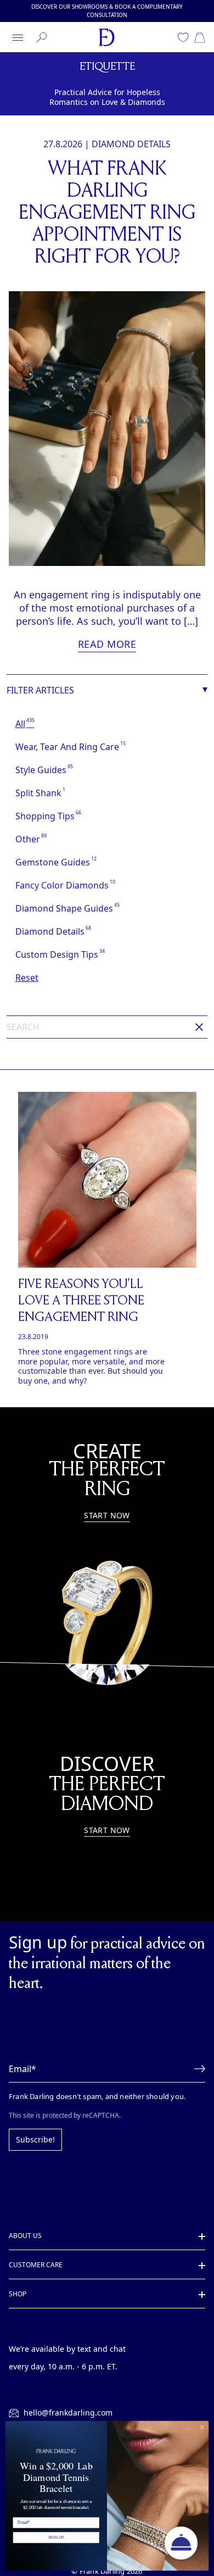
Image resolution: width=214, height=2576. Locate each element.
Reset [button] (27, 977)
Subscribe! (34, 2139)
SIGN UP (56, 2537)
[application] (181, 2543)
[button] (196, 2068)
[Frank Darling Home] (107, 37)
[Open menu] (18, 37)
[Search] (42, 37)
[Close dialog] (202, 2427)
